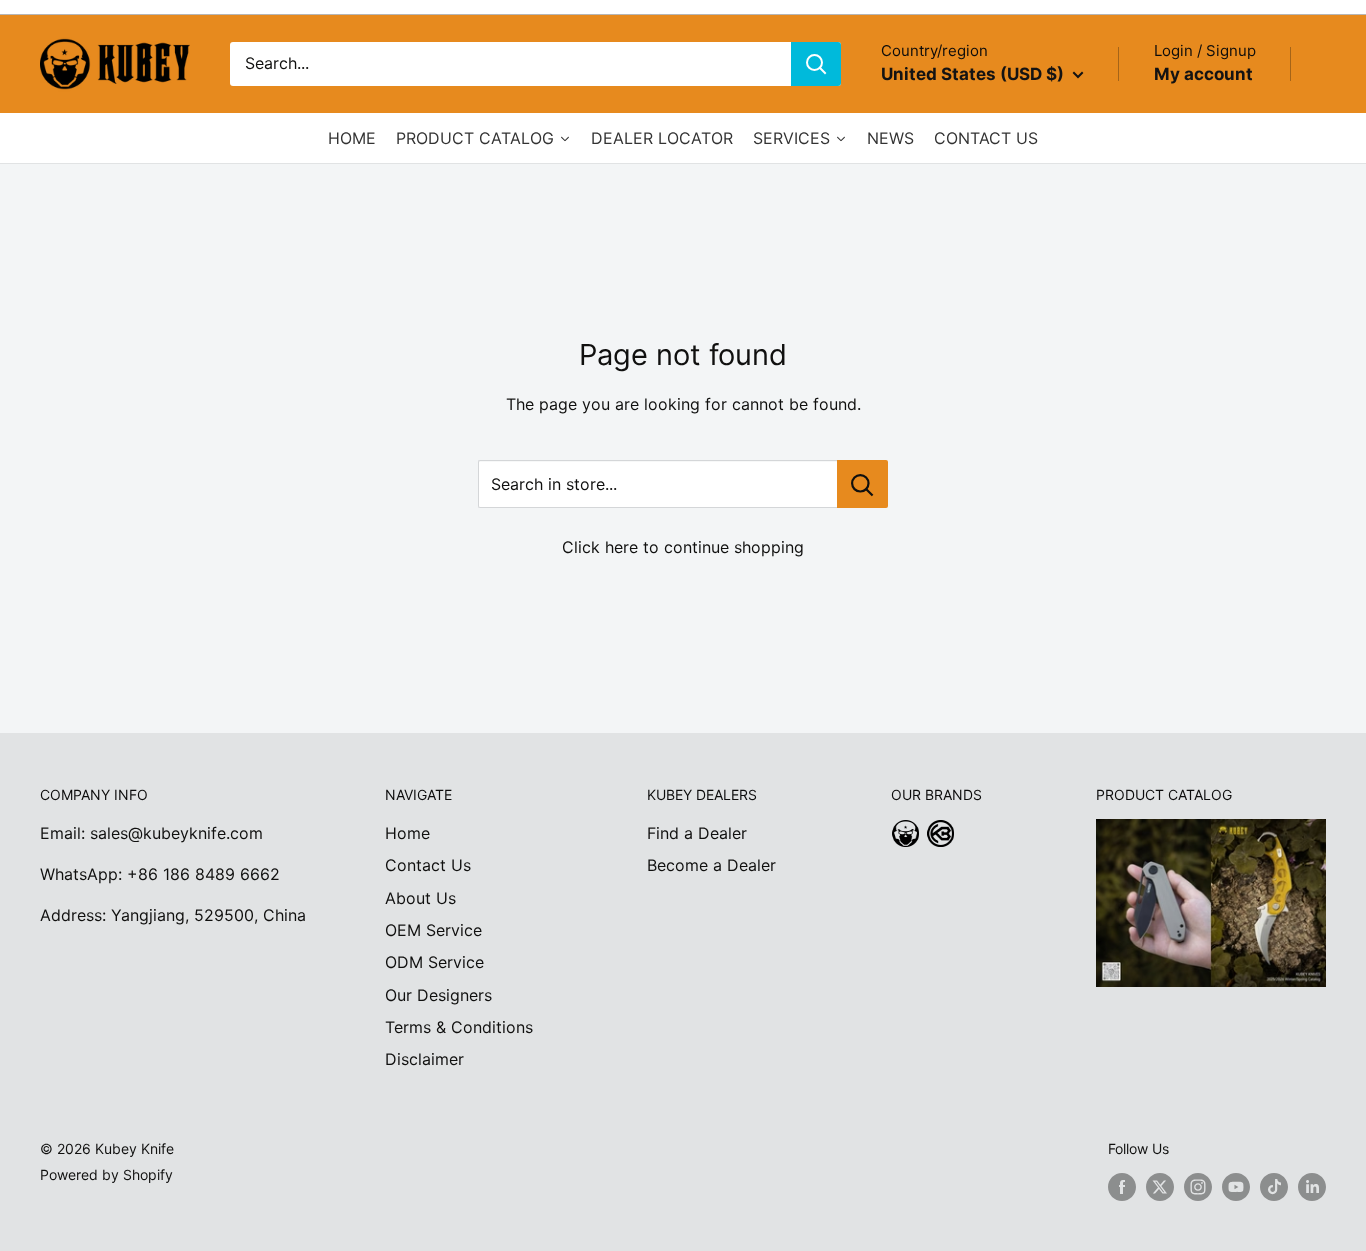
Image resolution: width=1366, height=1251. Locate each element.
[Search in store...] (862, 484)
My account (1203, 74)
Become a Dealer (711, 865)
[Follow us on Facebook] (1122, 1187)
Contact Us (428, 865)
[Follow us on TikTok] (1274, 1187)
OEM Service (433, 930)
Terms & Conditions (459, 1027)
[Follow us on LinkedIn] (1312, 1187)
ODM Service (434, 962)
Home (407, 833)
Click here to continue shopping (683, 547)
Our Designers (438, 995)
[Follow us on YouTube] (1236, 1187)
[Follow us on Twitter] (1160, 1187)
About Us (420, 898)
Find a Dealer (697, 833)
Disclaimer (424, 1059)
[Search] (816, 64)
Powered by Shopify (106, 1174)
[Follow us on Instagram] (1198, 1187)
